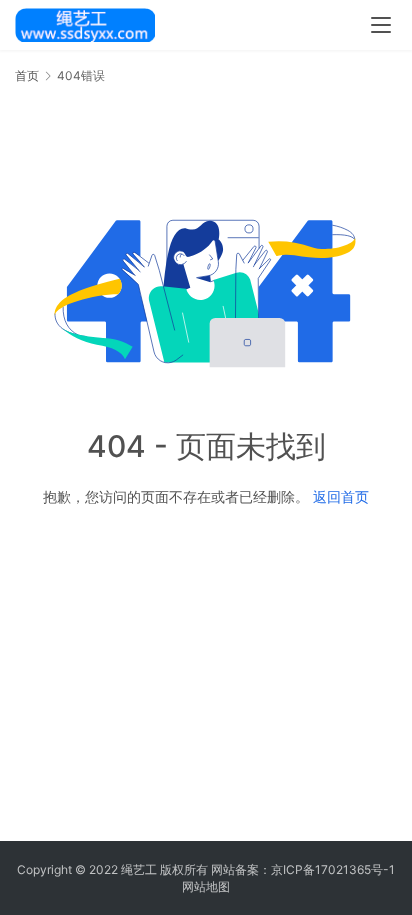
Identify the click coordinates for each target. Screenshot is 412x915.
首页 (27, 75)
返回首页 (341, 496)
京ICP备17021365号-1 (333, 869)
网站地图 (206, 886)
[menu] (381, 25)
